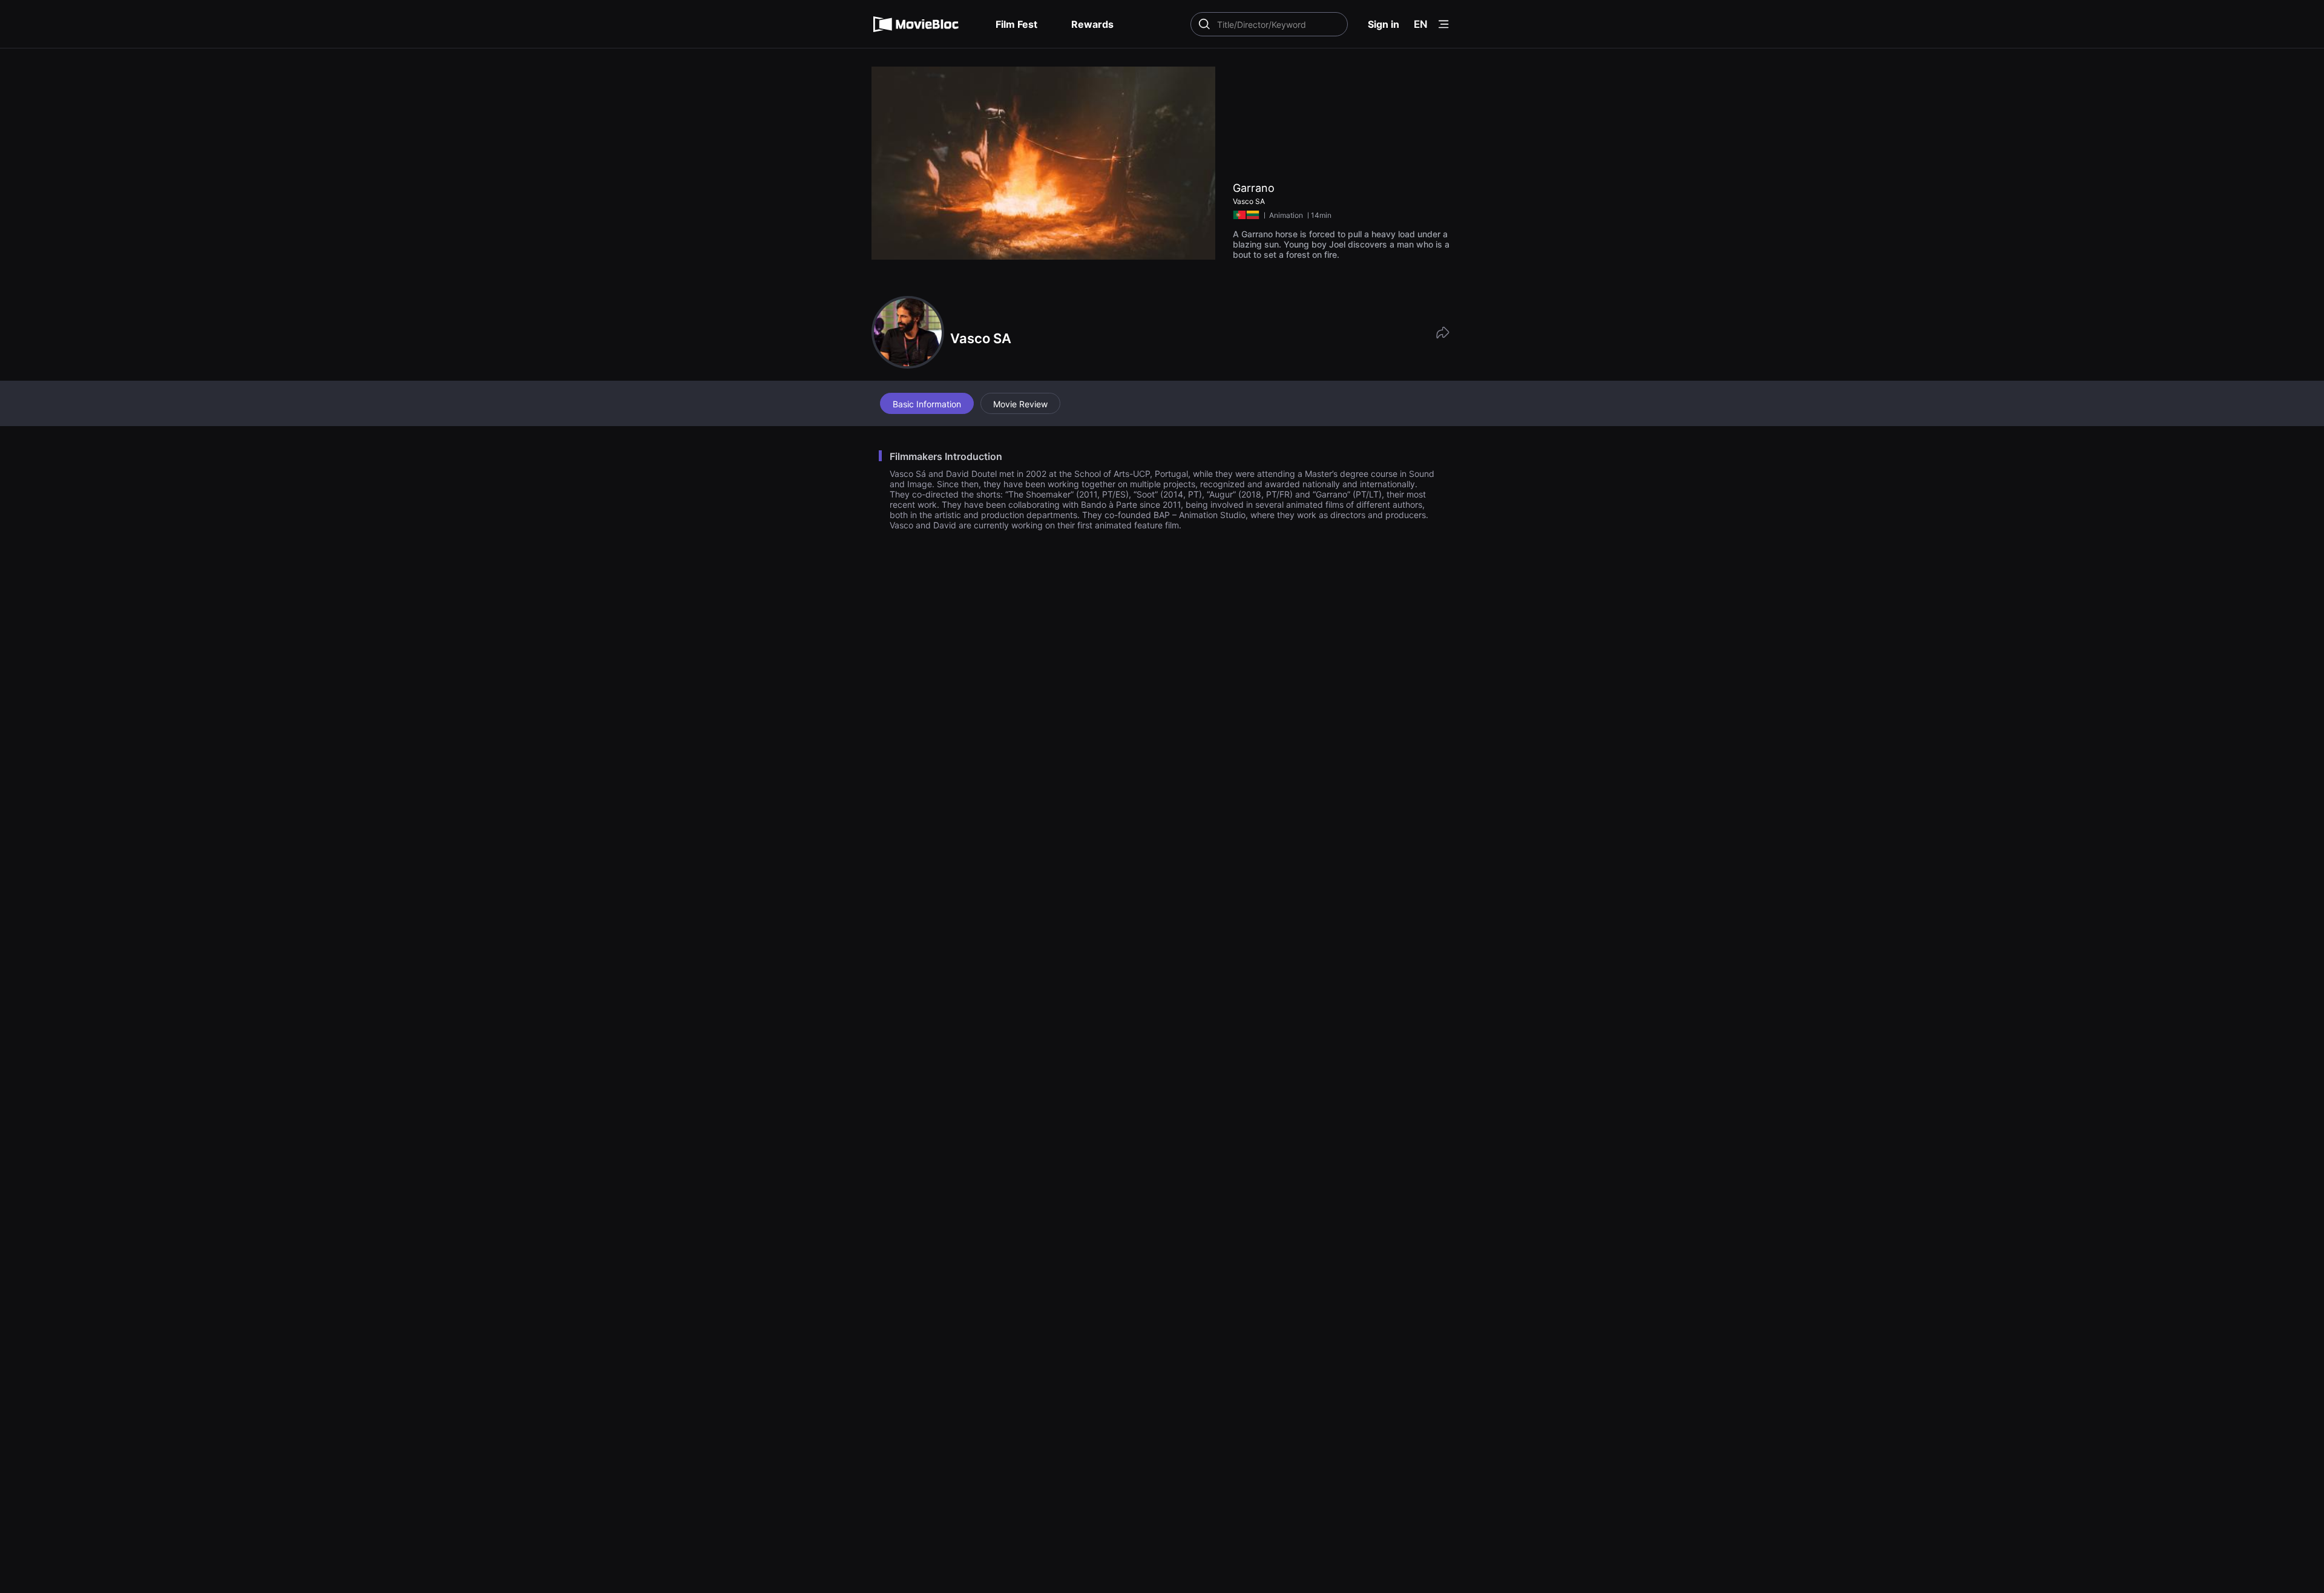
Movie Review (1020, 404)
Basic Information (927, 404)
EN (1421, 24)
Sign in (1384, 24)
